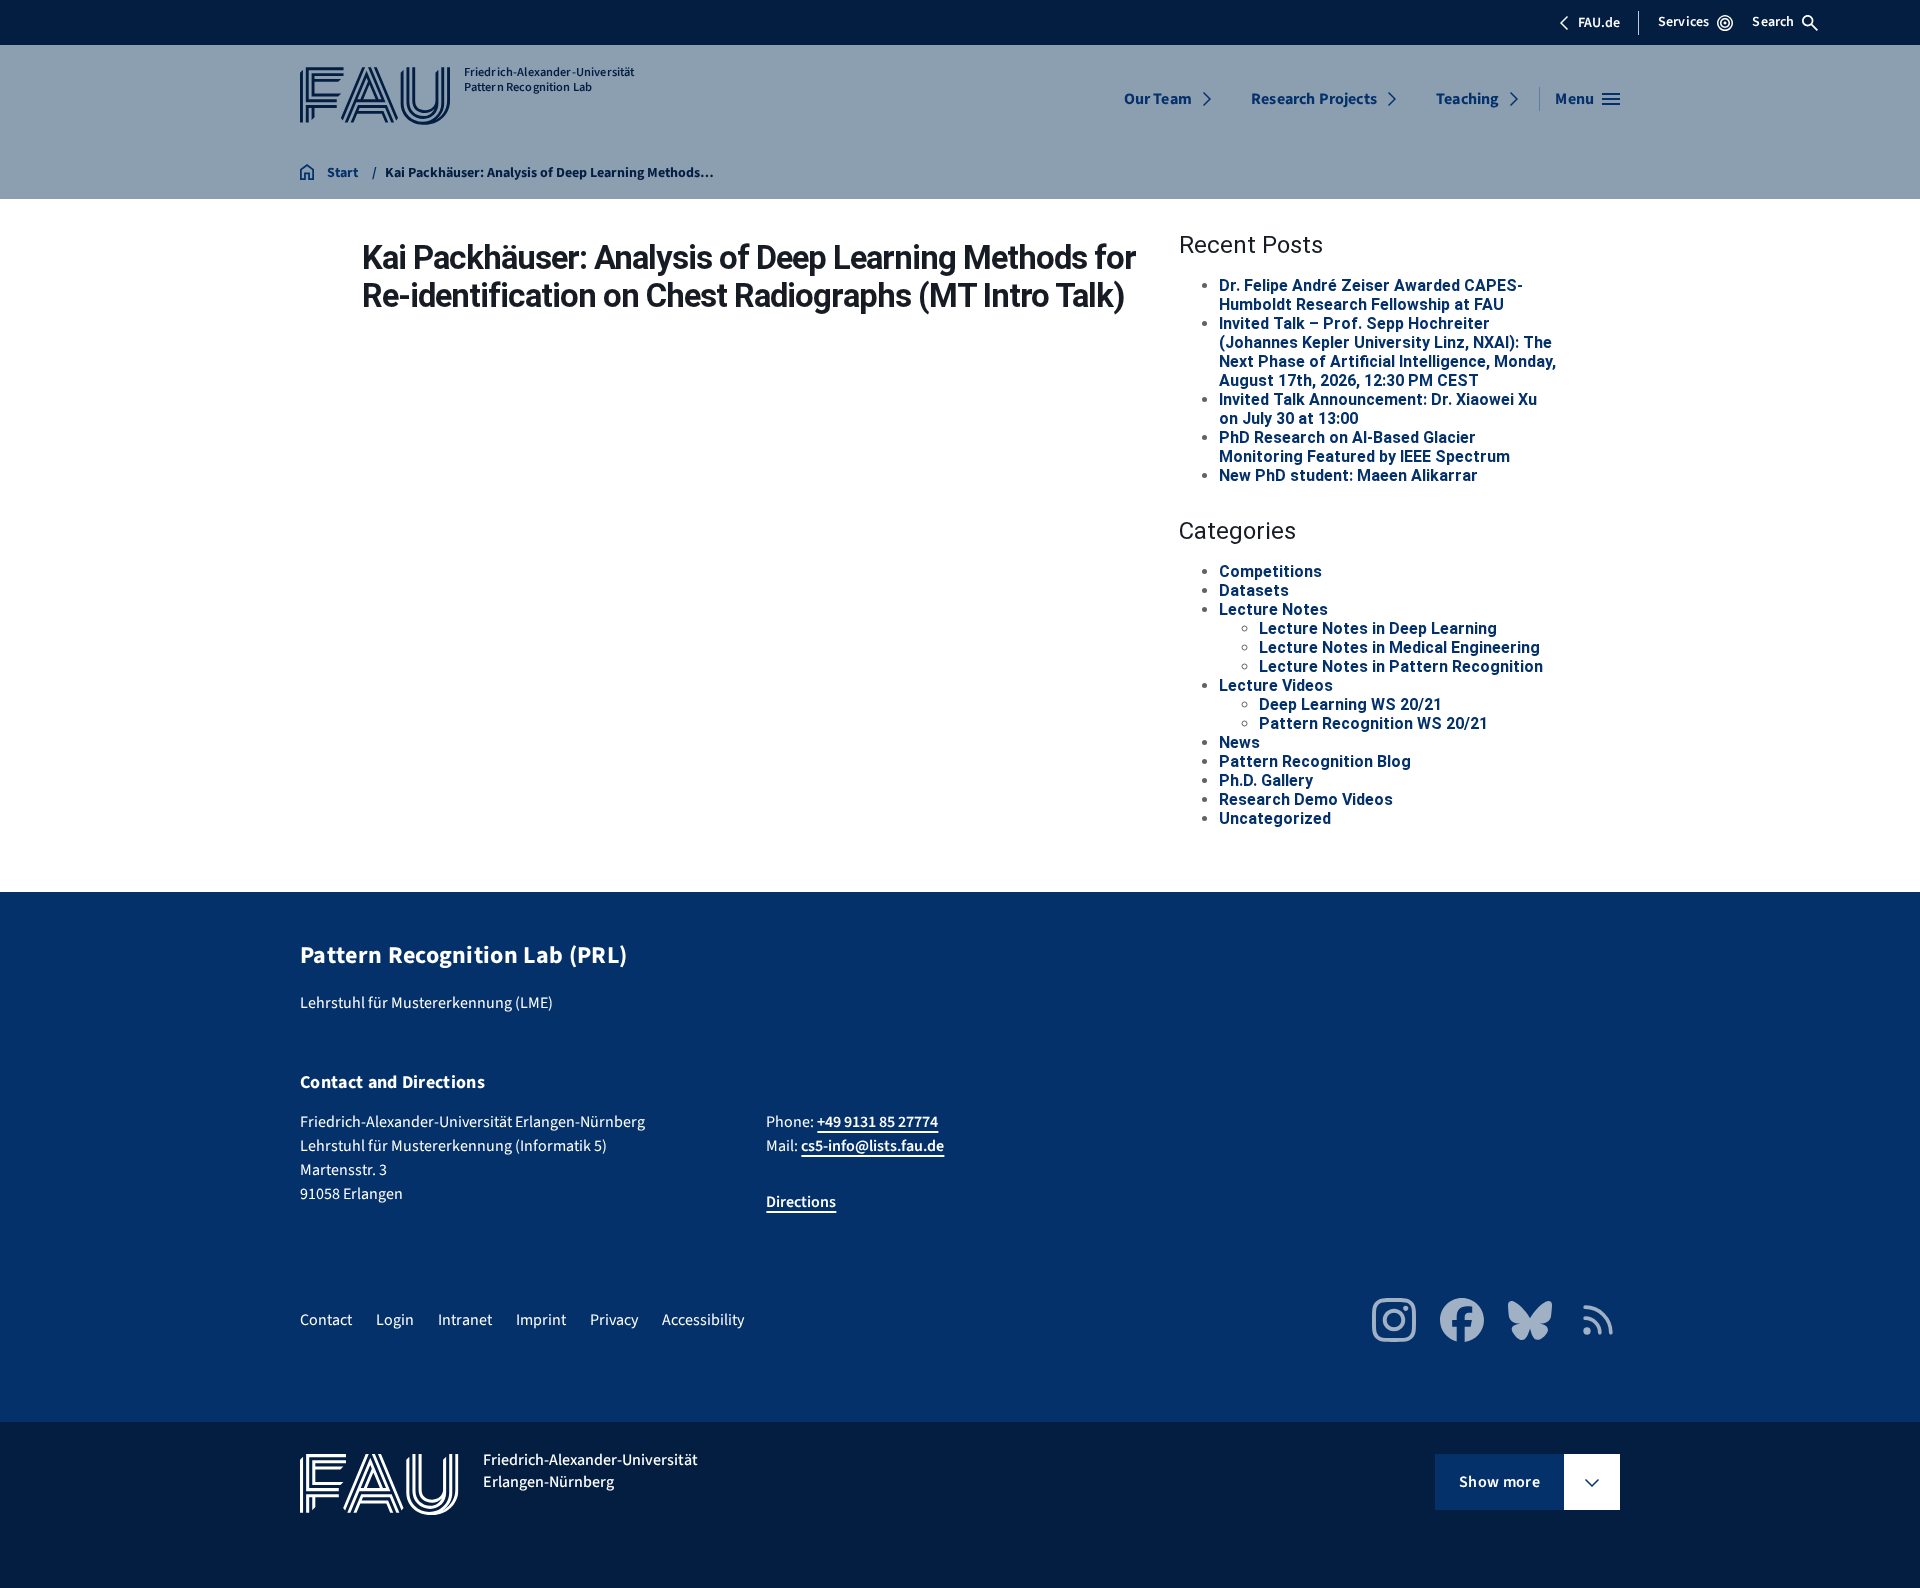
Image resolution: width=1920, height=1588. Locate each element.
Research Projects (1314, 99)
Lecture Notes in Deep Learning (1378, 628)
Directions (801, 1202)
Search (1773, 22)
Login (395, 1320)
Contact (326, 1320)
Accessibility (703, 1320)
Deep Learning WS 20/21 (1350, 704)
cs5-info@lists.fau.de (872, 1146)
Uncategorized (1275, 818)
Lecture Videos (1276, 685)
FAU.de (1599, 23)
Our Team (1158, 99)
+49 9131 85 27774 (877, 1122)
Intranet (465, 1320)
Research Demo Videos (1306, 799)
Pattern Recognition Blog (1315, 761)
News (1239, 742)
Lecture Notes (1273, 609)
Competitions (1270, 571)
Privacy (614, 1320)
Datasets (1254, 590)
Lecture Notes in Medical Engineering (1399, 647)
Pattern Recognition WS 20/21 (1373, 723)
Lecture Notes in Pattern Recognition (1401, 666)
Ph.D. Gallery (1266, 780)
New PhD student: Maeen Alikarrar (1348, 475)
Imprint (541, 1320)
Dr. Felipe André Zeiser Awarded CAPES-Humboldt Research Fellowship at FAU (1371, 295)
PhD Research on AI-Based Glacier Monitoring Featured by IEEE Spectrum (1364, 447)
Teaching (1467, 99)
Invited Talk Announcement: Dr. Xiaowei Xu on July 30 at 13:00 (1378, 409)
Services (1683, 22)
